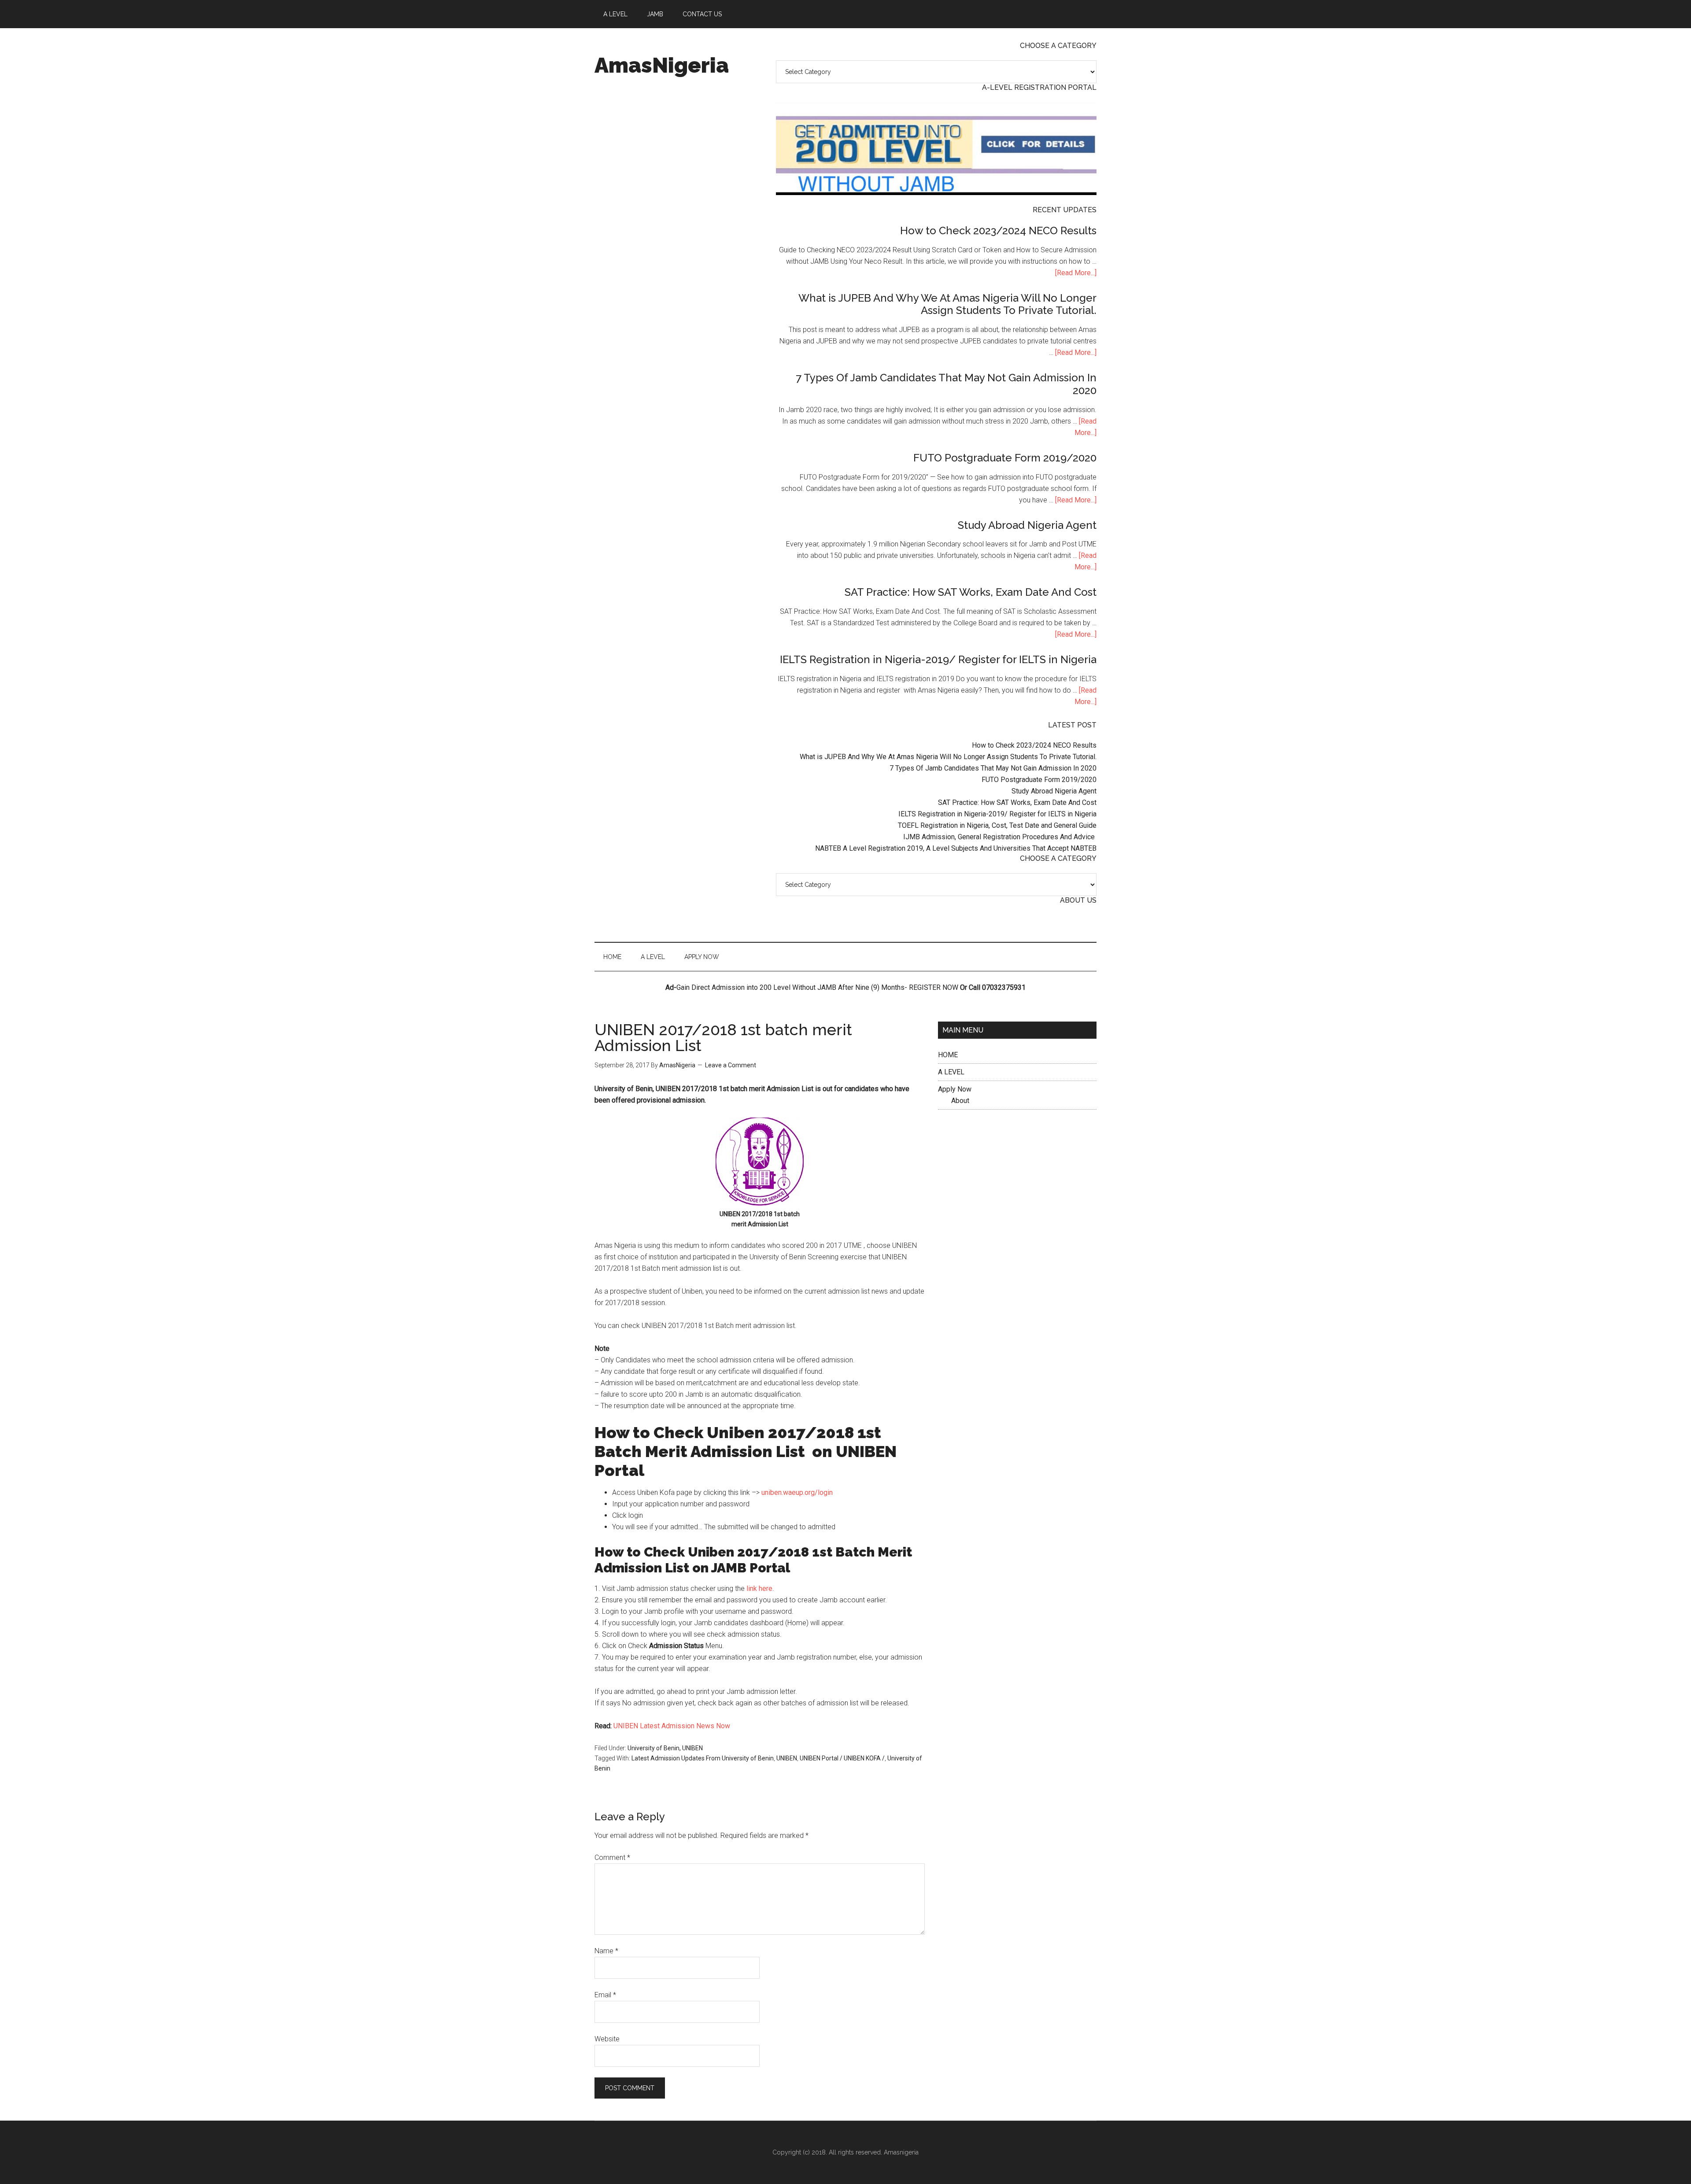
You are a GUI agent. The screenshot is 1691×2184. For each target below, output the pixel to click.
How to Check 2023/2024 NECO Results (998, 231)
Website (607, 2039)
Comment (612, 1858)
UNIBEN (787, 1758)
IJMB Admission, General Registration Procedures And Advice (1000, 837)
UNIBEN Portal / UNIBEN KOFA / (842, 1758)
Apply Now (955, 1089)
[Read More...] (1076, 273)
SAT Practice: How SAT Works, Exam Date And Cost (971, 592)
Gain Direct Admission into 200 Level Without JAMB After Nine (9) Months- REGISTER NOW (817, 987)
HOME (948, 1055)
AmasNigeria (662, 65)
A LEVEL (951, 1072)
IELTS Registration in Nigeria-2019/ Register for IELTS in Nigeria (938, 659)
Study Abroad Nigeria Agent (1027, 525)
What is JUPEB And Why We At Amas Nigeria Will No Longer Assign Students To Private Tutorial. (947, 304)
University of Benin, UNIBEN (665, 1748)
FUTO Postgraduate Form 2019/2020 (1005, 458)
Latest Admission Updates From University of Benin (703, 1758)
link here (759, 1588)
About (960, 1101)
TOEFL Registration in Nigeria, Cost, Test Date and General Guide (997, 825)
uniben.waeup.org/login (797, 1492)
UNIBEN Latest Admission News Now (671, 1726)
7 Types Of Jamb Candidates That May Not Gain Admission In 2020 (946, 384)
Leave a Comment (731, 1065)
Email (605, 1995)
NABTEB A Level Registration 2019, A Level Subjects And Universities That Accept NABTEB (956, 848)
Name (606, 1951)
